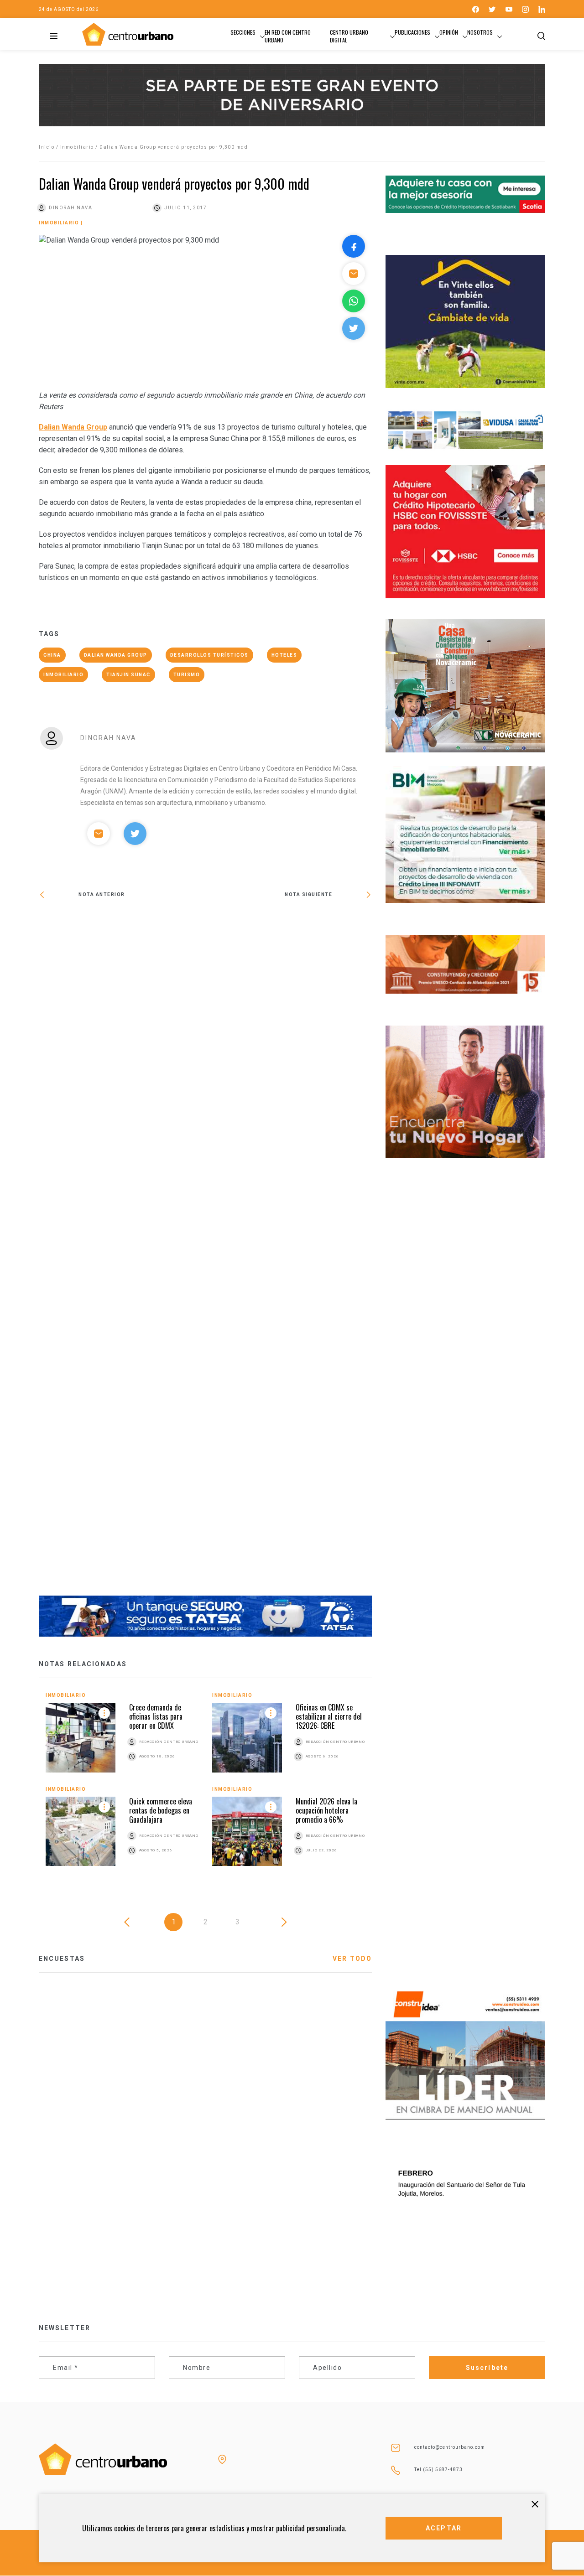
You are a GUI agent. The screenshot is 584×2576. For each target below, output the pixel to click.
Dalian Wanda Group (73, 427)
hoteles (284, 655)
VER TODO (352, 1959)
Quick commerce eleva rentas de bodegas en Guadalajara (161, 1810)
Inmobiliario (77, 147)
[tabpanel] (205, 1786)
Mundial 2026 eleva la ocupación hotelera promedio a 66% (326, 1810)
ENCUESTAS (62, 1959)
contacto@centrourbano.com (450, 2447)
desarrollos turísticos (209, 655)
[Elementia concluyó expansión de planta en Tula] (122, 924)
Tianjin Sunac (128, 675)
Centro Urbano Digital (349, 36)
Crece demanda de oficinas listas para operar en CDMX (156, 1716)
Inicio (47, 147)
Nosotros (480, 32)
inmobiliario (63, 675)
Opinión (449, 32)
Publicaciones (412, 32)
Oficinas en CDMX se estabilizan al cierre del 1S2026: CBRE (329, 1716)
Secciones (243, 32)
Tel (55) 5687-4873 (438, 2470)
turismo (187, 675)
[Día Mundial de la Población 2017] (289, 1254)
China (52, 655)
